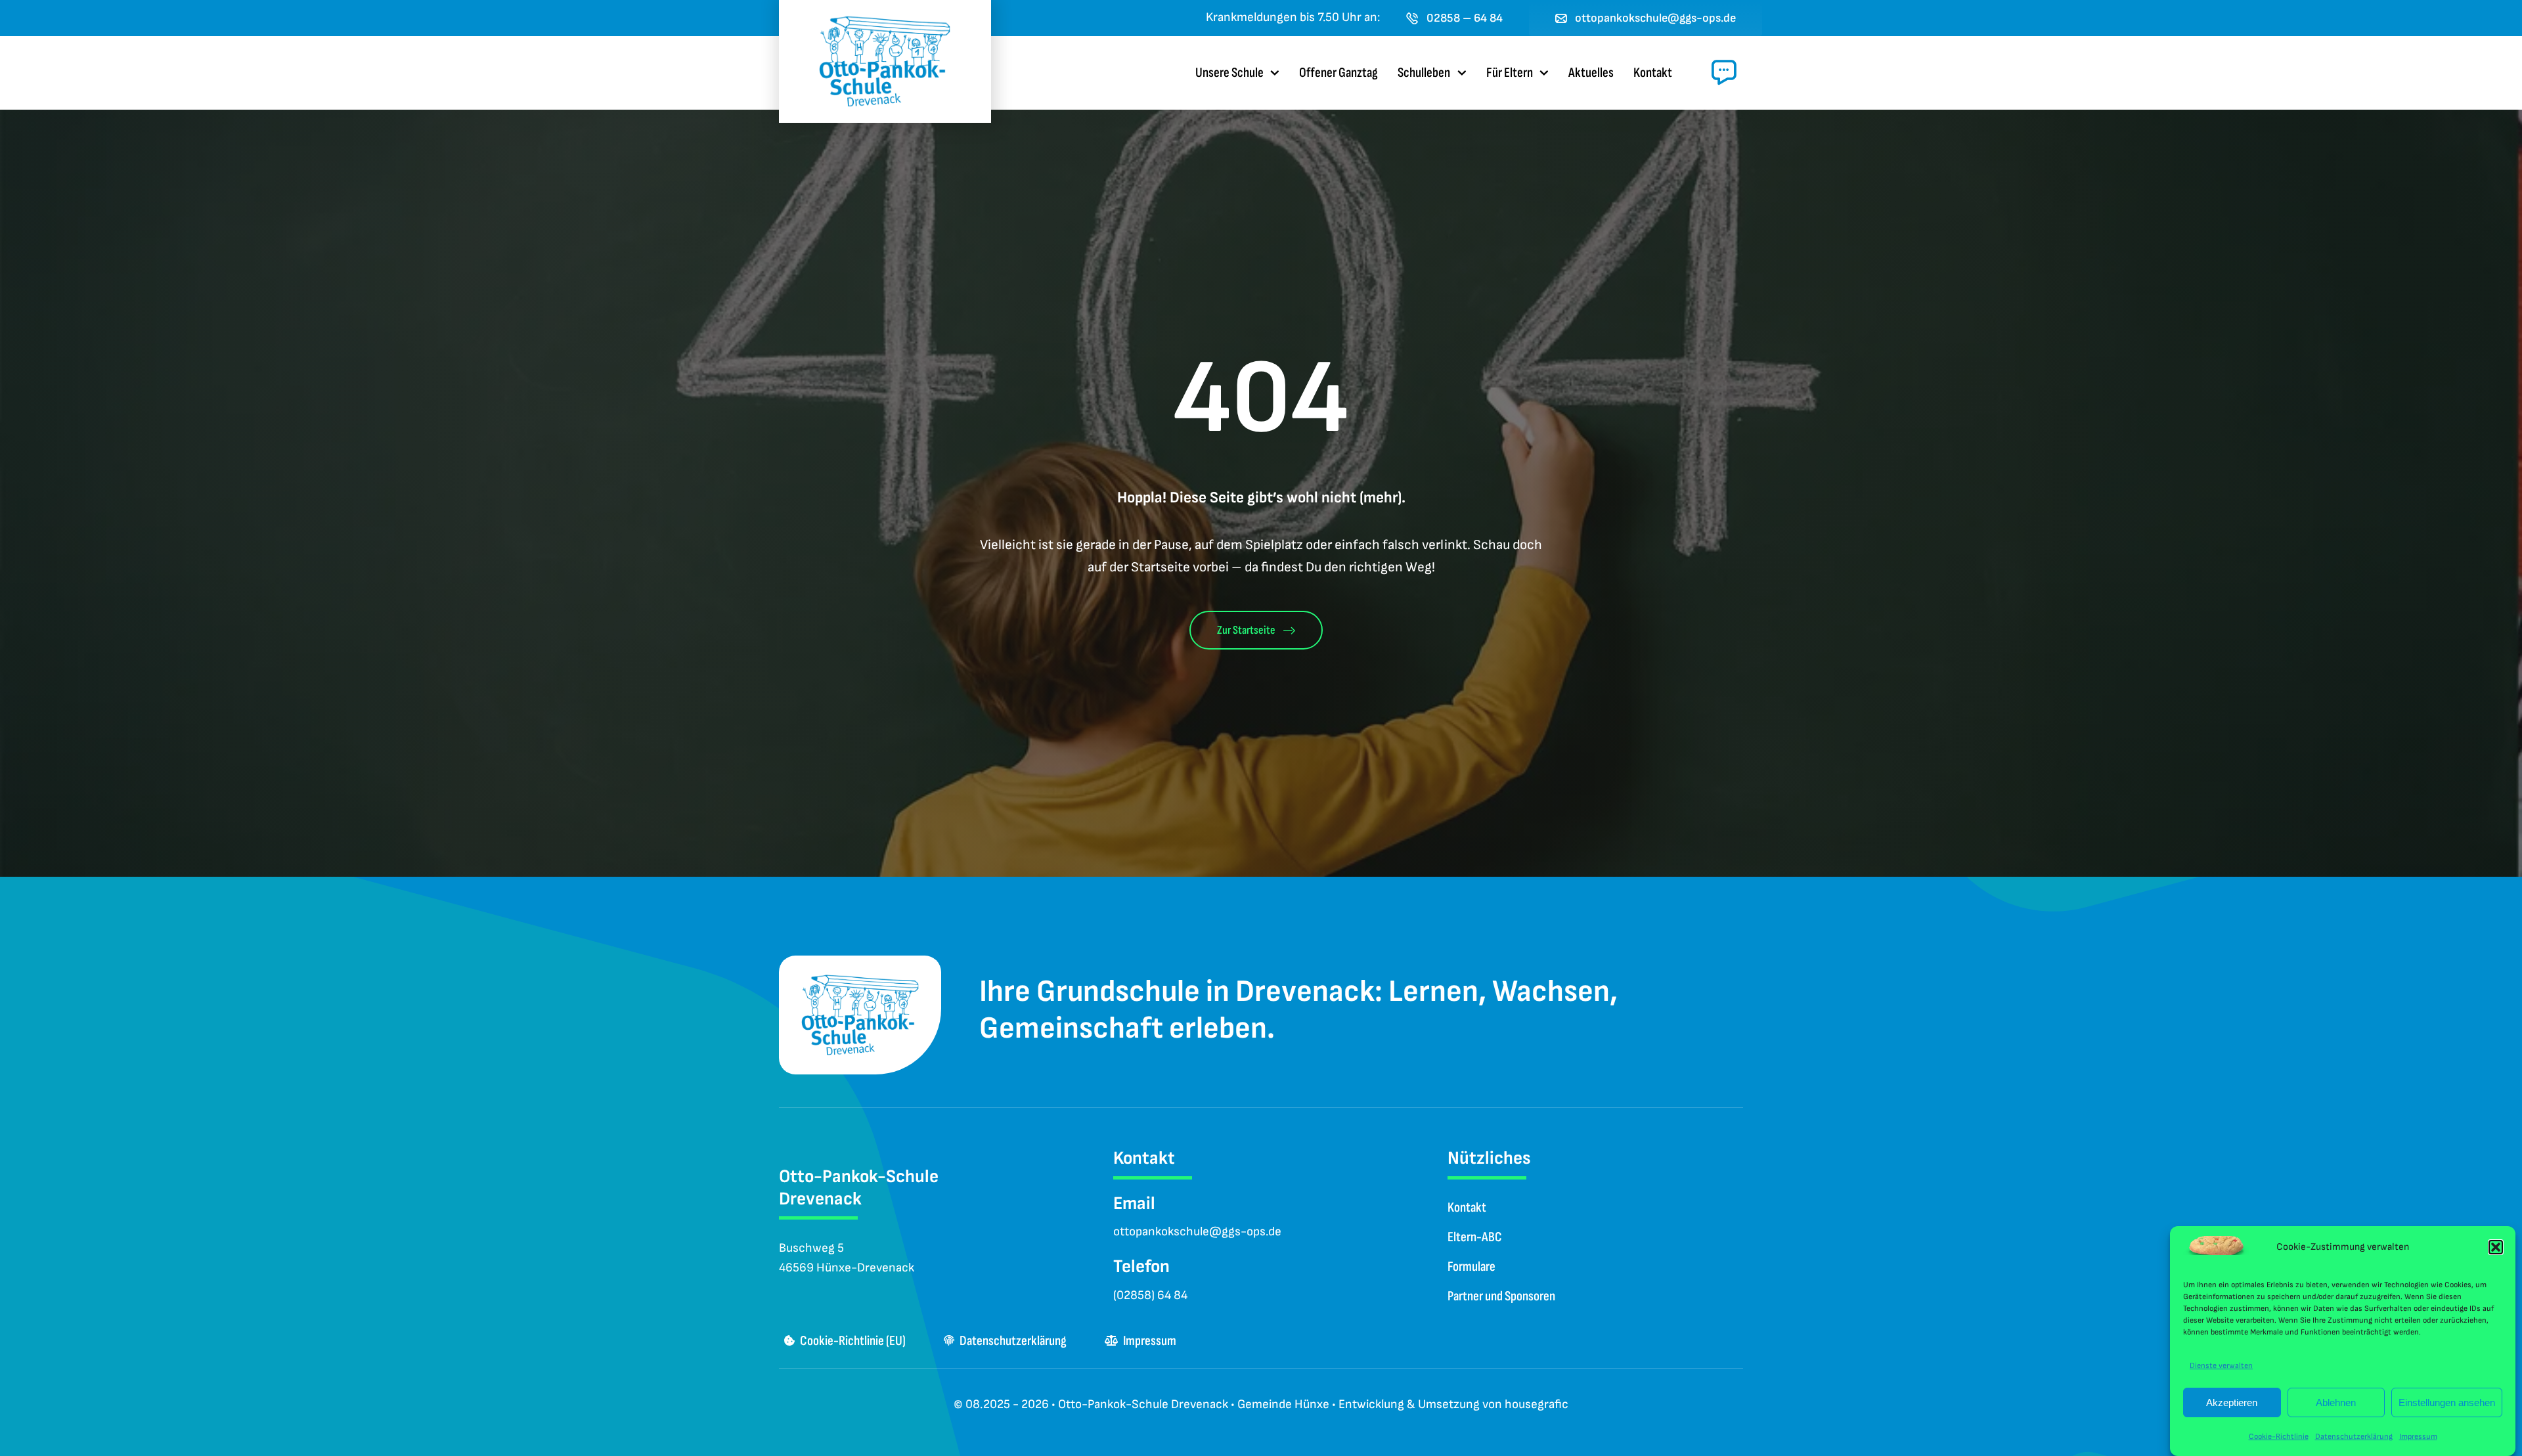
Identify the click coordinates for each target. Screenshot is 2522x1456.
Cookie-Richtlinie (2279, 1437)
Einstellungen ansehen (2447, 1402)
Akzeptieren (2232, 1402)
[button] (2496, 1247)
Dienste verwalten (2221, 1366)
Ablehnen (2336, 1402)
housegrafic (1537, 1404)
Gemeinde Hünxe (1283, 1404)
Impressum (2418, 1437)
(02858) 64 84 (1150, 1295)
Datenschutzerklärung (2354, 1437)
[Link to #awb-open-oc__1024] (1724, 72)
